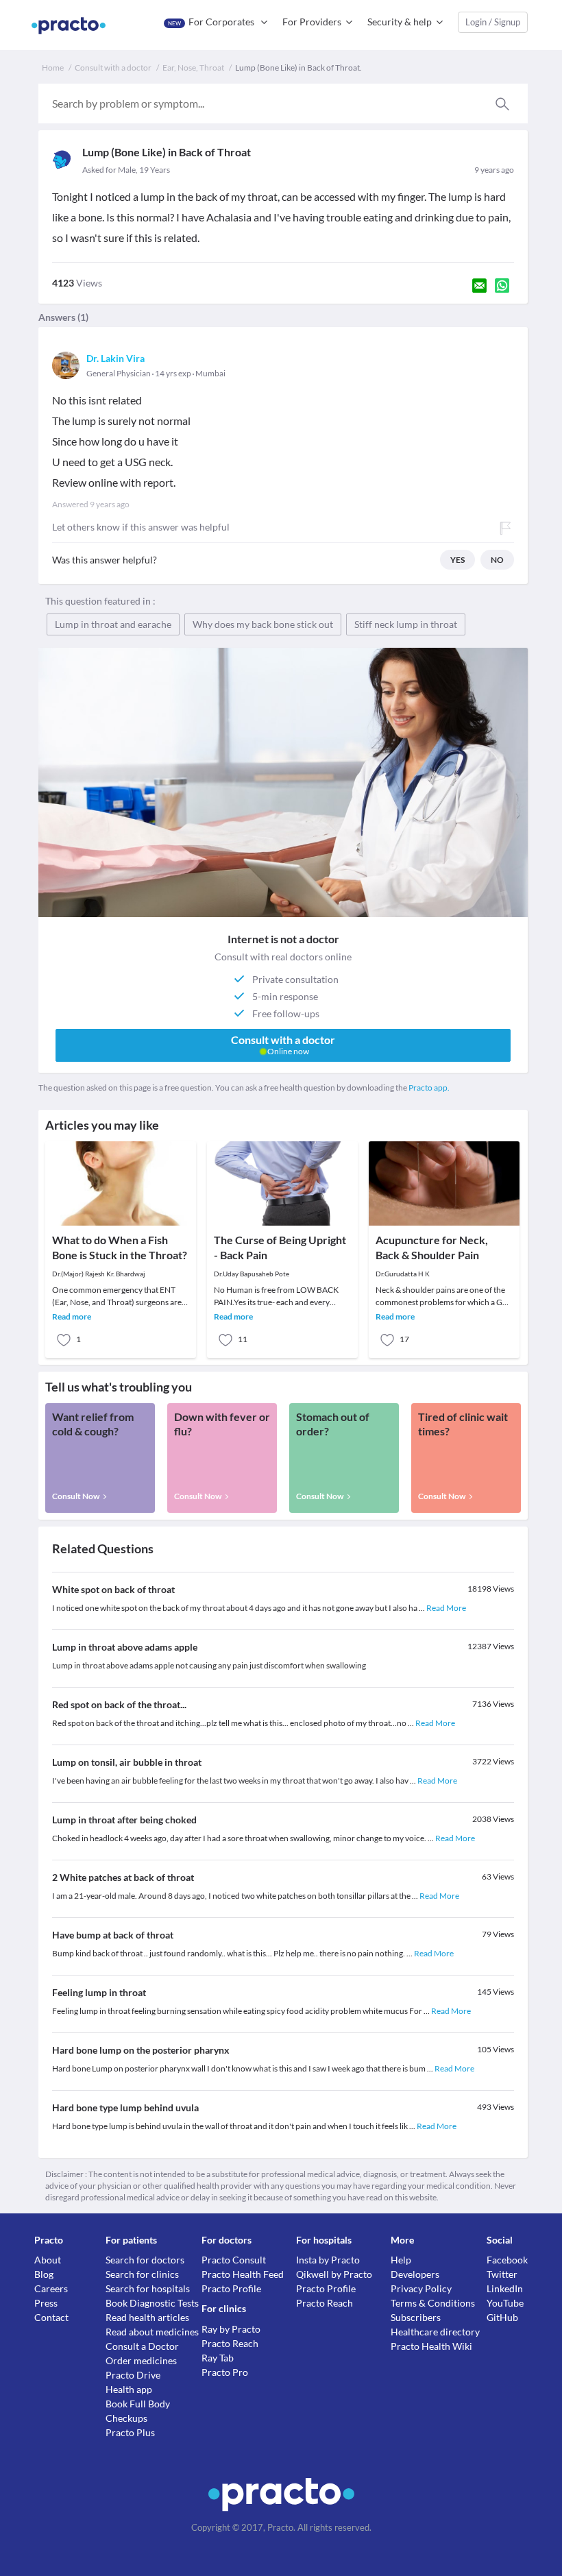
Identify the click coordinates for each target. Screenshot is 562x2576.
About (48, 2260)
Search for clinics (142, 2274)
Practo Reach (230, 2343)
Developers (415, 2274)
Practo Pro (225, 2372)
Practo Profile (231, 2288)
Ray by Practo (231, 2329)
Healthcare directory (435, 2332)
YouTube (505, 2303)
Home (53, 68)
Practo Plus (130, 2432)
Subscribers (416, 2317)
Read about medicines (152, 2332)
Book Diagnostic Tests (152, 2303)
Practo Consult (234, 2260)
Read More (446, 1608)
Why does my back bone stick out (263, 624)
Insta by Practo (328, 2260)
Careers (51, 2288)
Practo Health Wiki (431, 2346)
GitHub (502, 2317)
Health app (129, 2389)
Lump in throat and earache (113, 624)
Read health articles (147, 2317)
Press (46, 2303)
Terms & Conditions (433, 2303)
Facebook (507, 2260)
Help (401, 2260)
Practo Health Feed (243, 2274)
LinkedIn (505, 2288)
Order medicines (141, 2360)
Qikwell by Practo (334, 2274)
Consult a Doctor (142, 2346)
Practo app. (429, 1087)
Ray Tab (218, 2358)
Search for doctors (145, 2260)
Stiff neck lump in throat (406, 624)
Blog (44, 2274)
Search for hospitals (148, 2288)
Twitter (502, 2274)
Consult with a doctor (113, 68)
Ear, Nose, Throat (193, 68)
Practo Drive (133, 2375)
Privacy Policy (421, 2288)
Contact (51, 2317)
